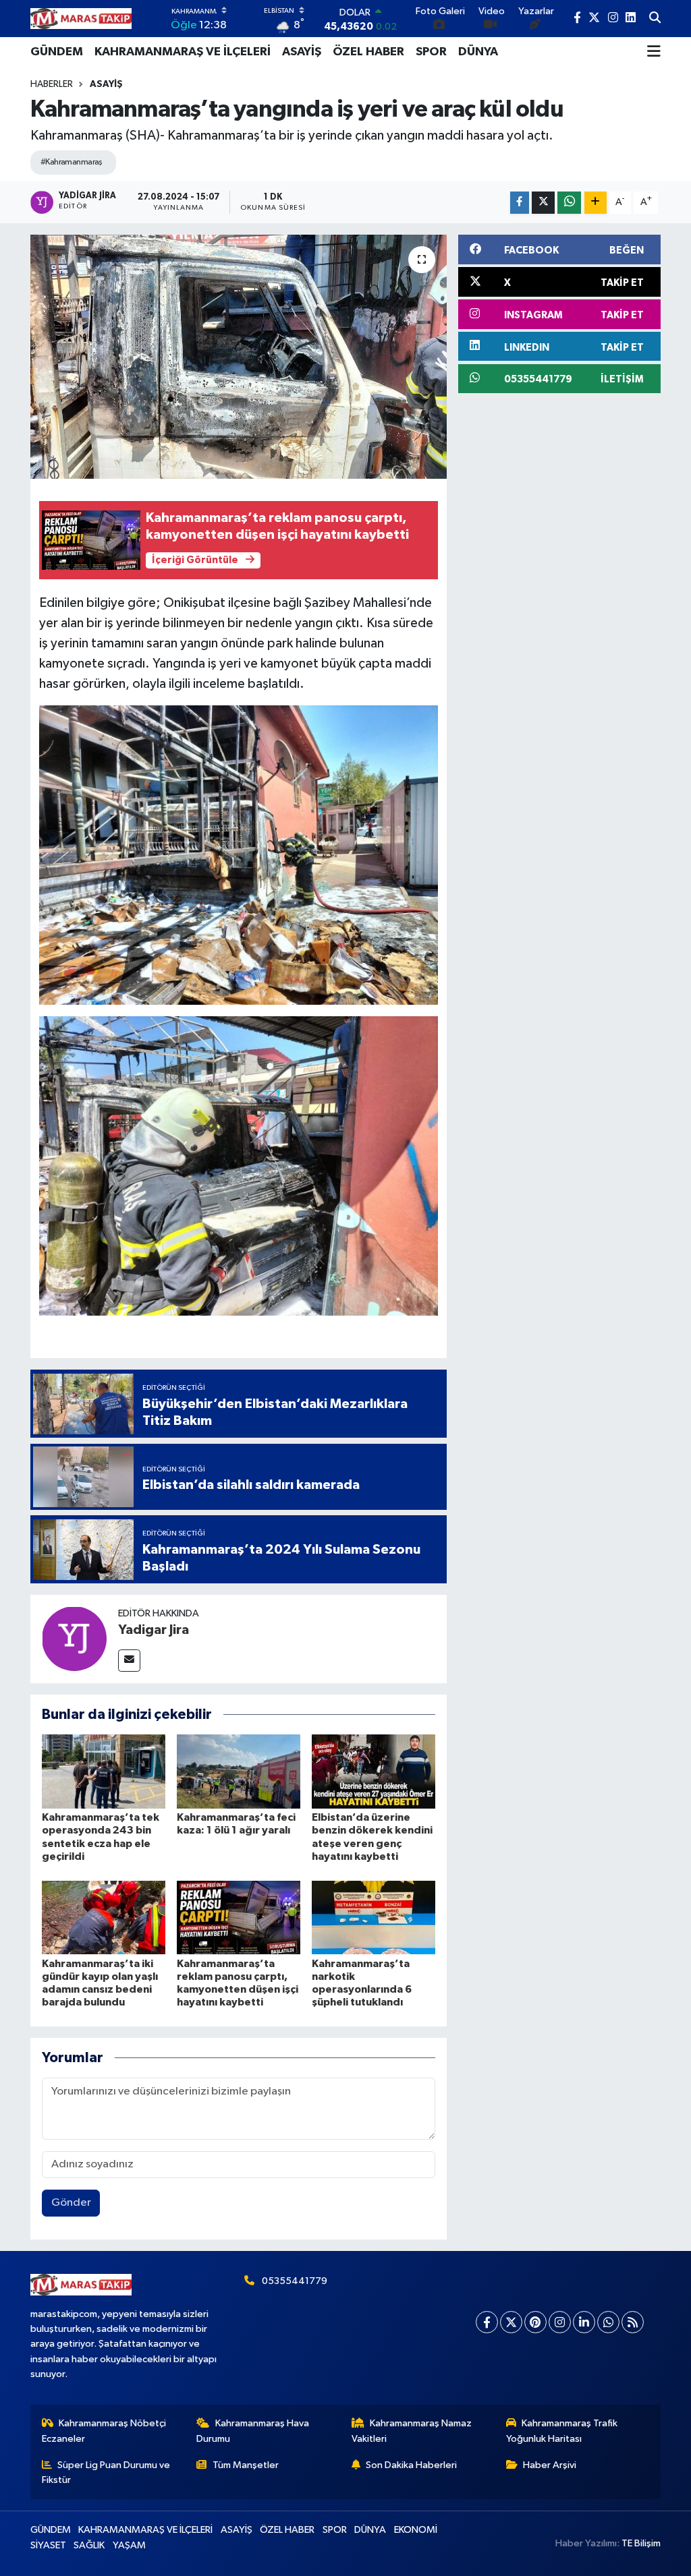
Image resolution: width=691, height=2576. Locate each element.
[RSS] (633, 2322)
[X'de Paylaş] (543, 203)
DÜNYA (478, 52)
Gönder (71, 2203)
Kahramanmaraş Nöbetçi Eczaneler (104, 2431)
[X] (511, 2322)
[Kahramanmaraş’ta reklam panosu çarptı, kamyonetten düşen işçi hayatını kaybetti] (239, 1917)
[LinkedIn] (584, 2322)
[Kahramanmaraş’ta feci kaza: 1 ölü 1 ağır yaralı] (239, 1771)
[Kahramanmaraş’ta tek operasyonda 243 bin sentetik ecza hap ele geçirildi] (104, 1771)
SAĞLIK (89, 2545)
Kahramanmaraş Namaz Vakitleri (412, 2431)
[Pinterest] (535, 2322)
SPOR (431, 52)
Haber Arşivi (550, 2465)
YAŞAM (129, 2545)
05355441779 (295, 2281)
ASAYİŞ (302, 52)
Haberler (52, 84)
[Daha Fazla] (596, 203)
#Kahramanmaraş (72, 162)
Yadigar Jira (154, 1630)
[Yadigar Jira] (74, 1638)
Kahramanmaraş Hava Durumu (253, 2431)
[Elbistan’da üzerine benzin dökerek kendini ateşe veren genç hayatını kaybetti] (374, 1771)
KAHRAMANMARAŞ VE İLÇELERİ (183, 52)
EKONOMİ (416, 2530)
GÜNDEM (57, 52)
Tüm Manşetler (246, 2465)
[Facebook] (487, 2322)
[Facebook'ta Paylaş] (520, 203)
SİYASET (48, 2545)
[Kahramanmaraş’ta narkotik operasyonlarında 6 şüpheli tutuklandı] (374, 1917)
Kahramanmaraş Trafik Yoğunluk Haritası (562, 2431)
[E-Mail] (129, 1661)
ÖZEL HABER (368, 52)
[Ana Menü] (654, 52)
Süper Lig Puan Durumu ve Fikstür (106, 2472)
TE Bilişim (641, 2543)
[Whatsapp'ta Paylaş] (569, 203)
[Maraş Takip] (81, 19)
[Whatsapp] (608, 2322)
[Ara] (655, 19)
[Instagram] (560, 2322)
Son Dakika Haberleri (411, 2465)
